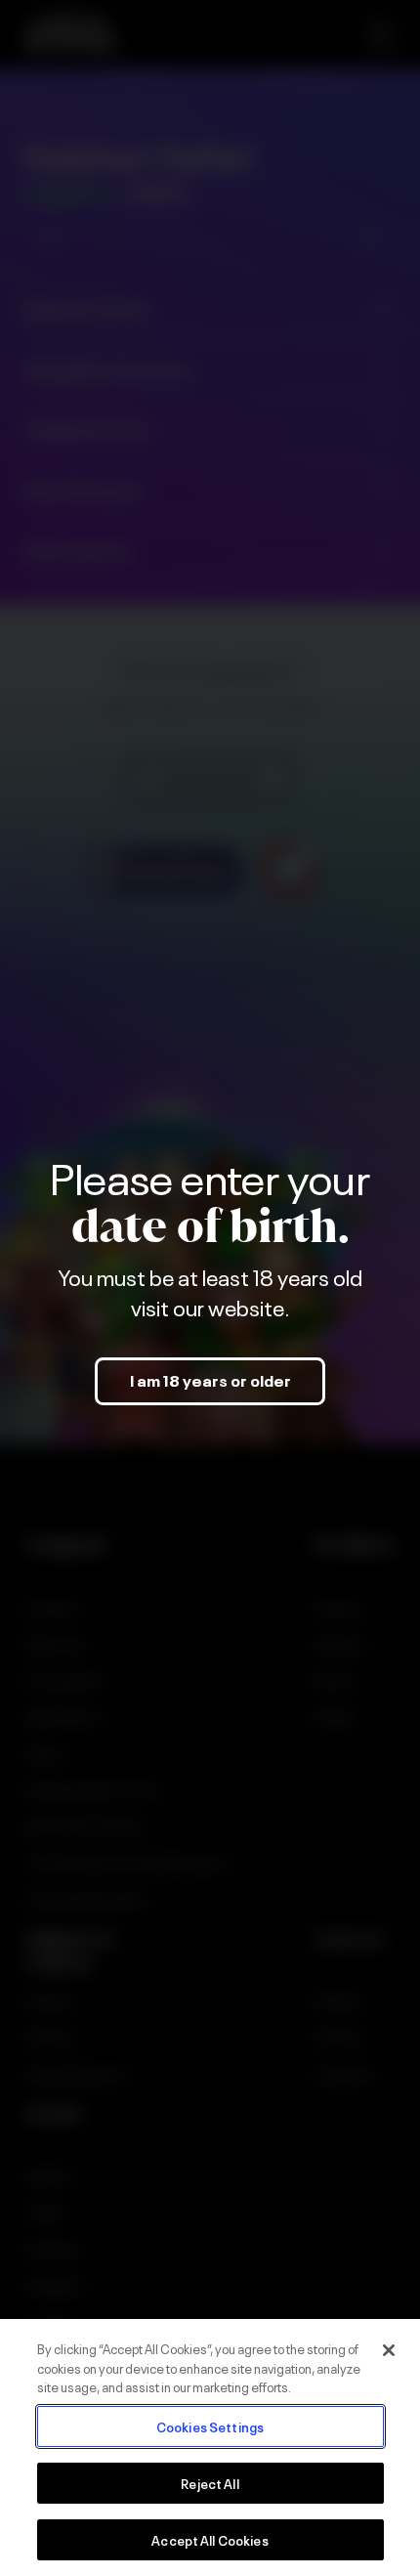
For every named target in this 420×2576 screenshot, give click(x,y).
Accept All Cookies (210, 2539)
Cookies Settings (210, 2426)
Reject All (210, 2483)
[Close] (389, 2350)
